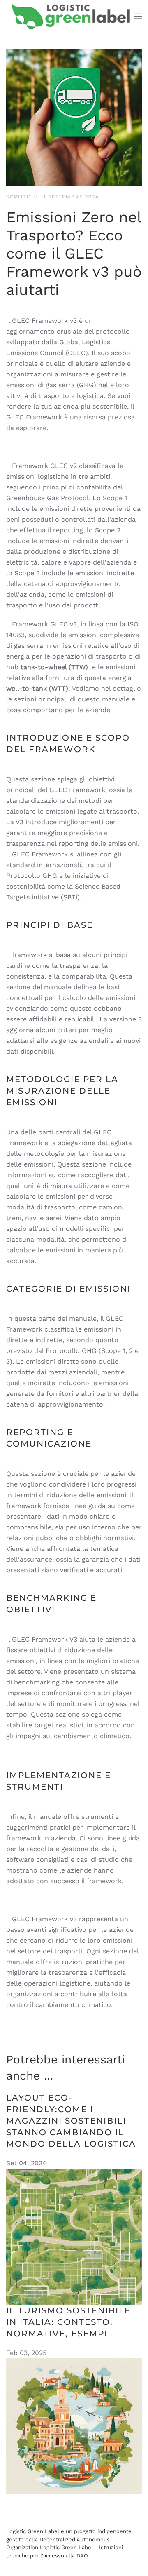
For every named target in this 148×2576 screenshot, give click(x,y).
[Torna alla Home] (70, 16)
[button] (138, 16)
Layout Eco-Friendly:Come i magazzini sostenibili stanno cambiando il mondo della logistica (71, 2121)
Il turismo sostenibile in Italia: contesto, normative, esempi (68, 2322)
